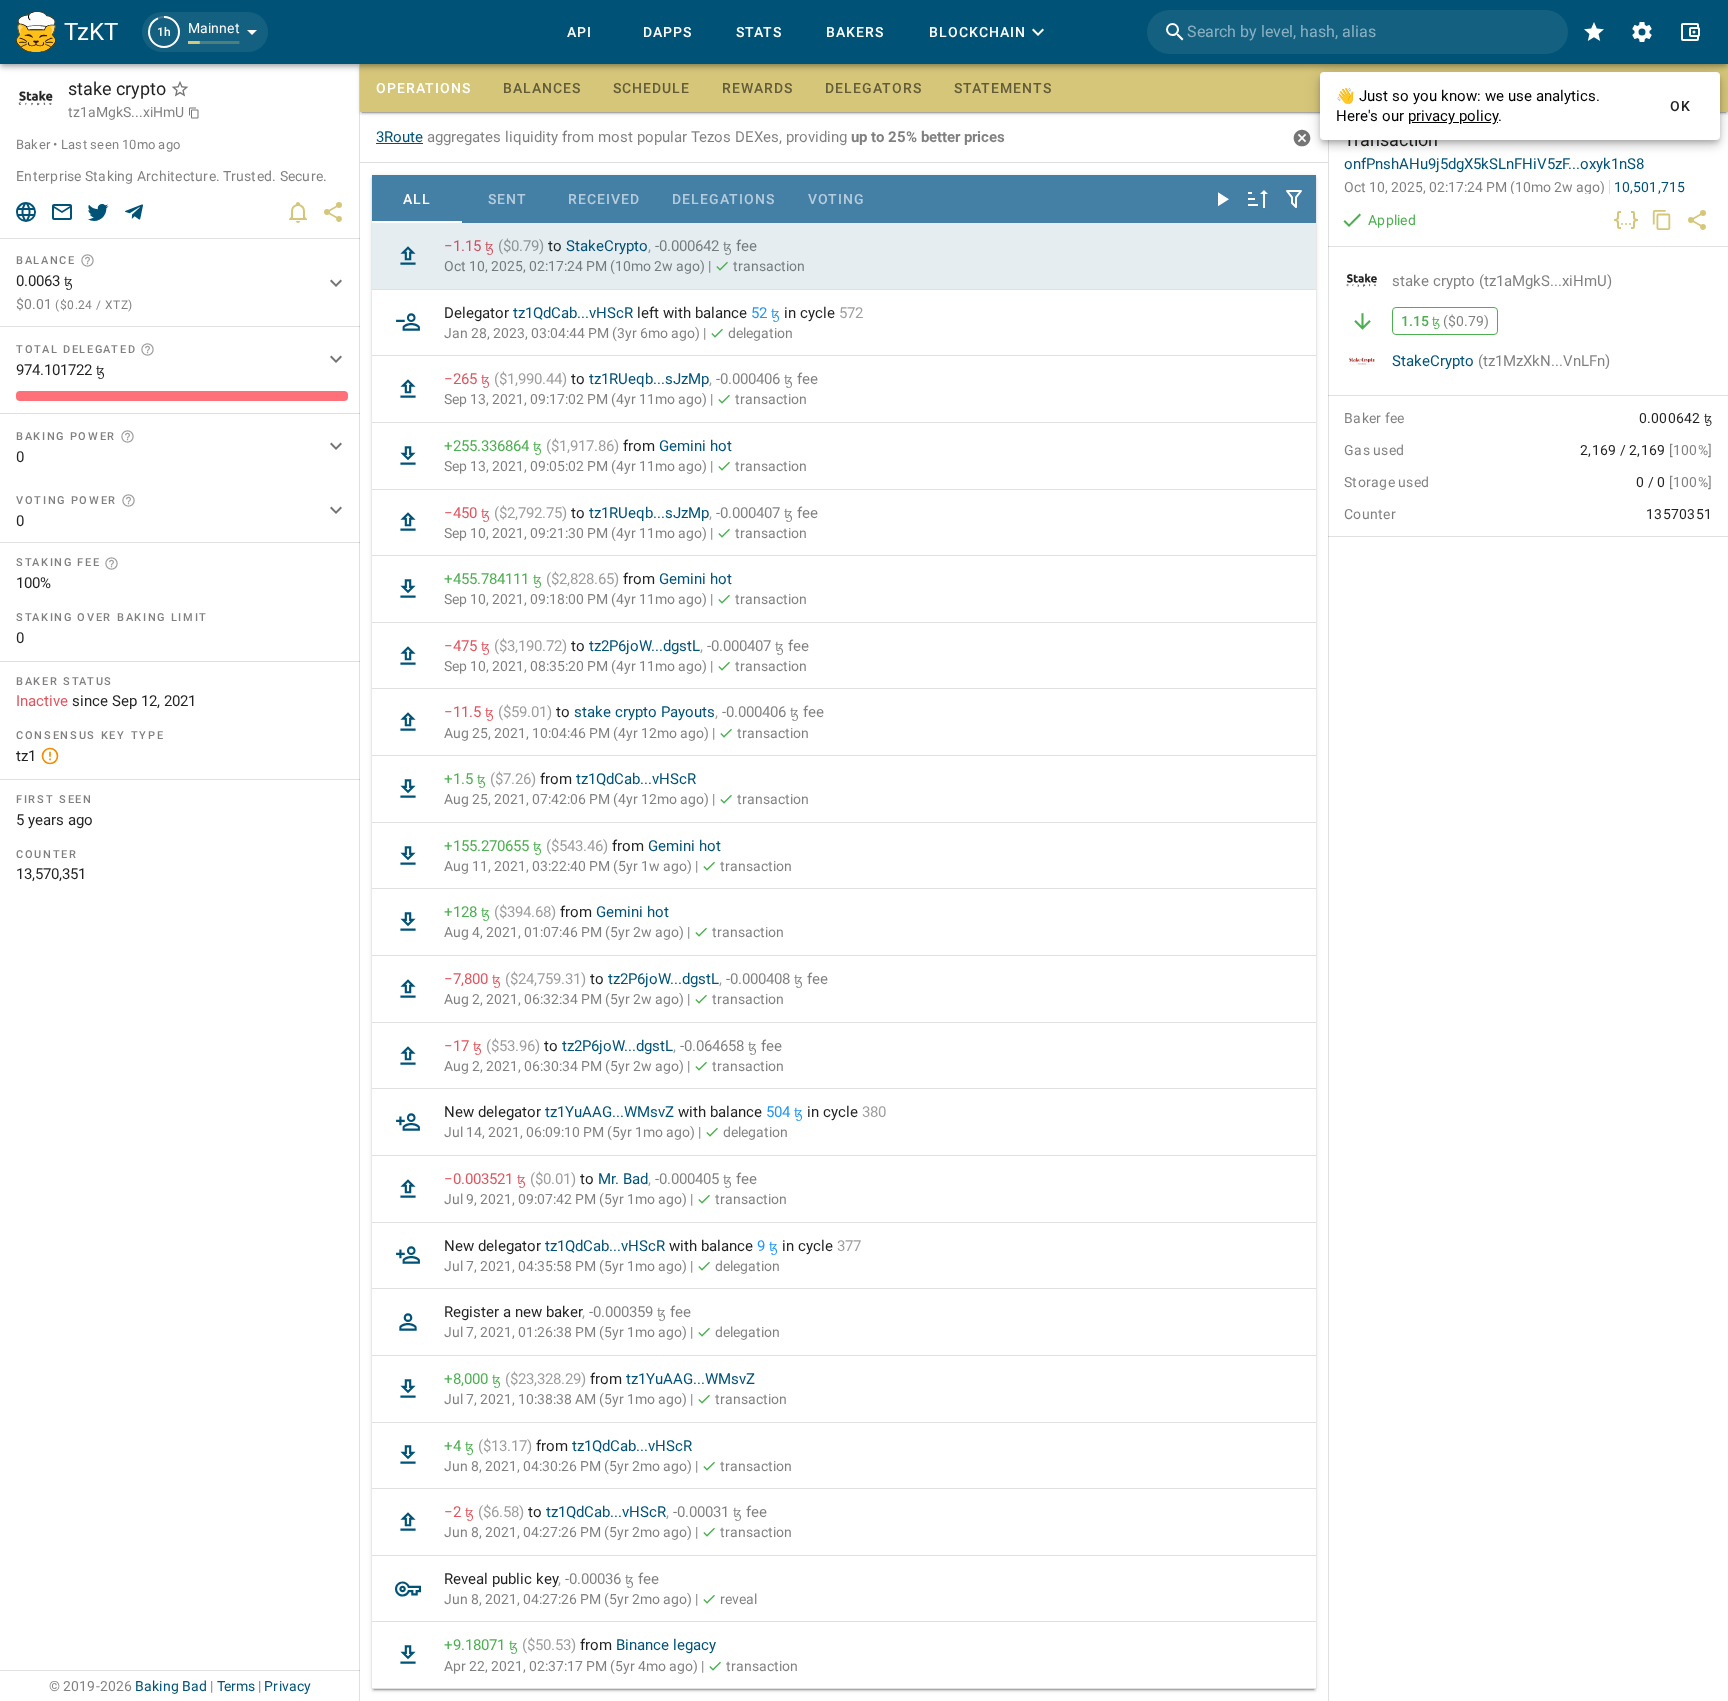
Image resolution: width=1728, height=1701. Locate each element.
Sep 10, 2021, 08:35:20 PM (575, 666)
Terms (236, 1686)
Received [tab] (604, 199)
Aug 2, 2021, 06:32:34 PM (564, 999)
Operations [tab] (423, 88)
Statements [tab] (1003, 88)
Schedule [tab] (651, 88)
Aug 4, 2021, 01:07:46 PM (564, 932)
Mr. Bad (623, 1179)
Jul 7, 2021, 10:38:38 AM (565, 1399)
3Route (399, 137)
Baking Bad (171, 1686)
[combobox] (1357, 32)
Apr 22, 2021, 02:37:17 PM (571, 1666)
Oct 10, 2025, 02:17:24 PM (574, 266)
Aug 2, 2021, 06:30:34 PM (564, 1066)
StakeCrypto (607, 246)
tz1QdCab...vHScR (573, 313)
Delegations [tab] (723, 199)
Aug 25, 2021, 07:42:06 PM (576, 799)
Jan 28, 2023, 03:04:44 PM (572, 333)
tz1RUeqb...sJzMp (649, 379)
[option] (844, 256)
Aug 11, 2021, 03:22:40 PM (568, 866)
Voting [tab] (836, 199)
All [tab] (417, 199)
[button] (205, 32)
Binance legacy (666, 1645)
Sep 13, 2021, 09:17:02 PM (575, 399)
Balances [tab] (542, 88)
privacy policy (1453, 116)
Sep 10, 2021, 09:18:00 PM (575, 599)
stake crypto (1502, 281)
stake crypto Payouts (644, 712)
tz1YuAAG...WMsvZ (609, 1112)
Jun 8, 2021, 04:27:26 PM (568, 1532)
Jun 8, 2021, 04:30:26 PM (568, 1466)
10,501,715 (1649, 187)
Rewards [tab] (757, 88)
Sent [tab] (507, 199)
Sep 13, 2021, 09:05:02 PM (575, 466)
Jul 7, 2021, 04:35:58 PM (565, 1266)
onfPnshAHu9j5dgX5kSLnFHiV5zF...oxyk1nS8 (1494, 164)
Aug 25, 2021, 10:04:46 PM (576, 733)
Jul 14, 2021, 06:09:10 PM (569, 1132)
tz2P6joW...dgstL (644, 646)
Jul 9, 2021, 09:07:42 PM (565, 1199)
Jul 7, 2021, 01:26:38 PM (565, 1332)
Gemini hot (695, 446)
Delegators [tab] (873, 88)
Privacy (287, 1686)
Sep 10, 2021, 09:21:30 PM (575, 533)
